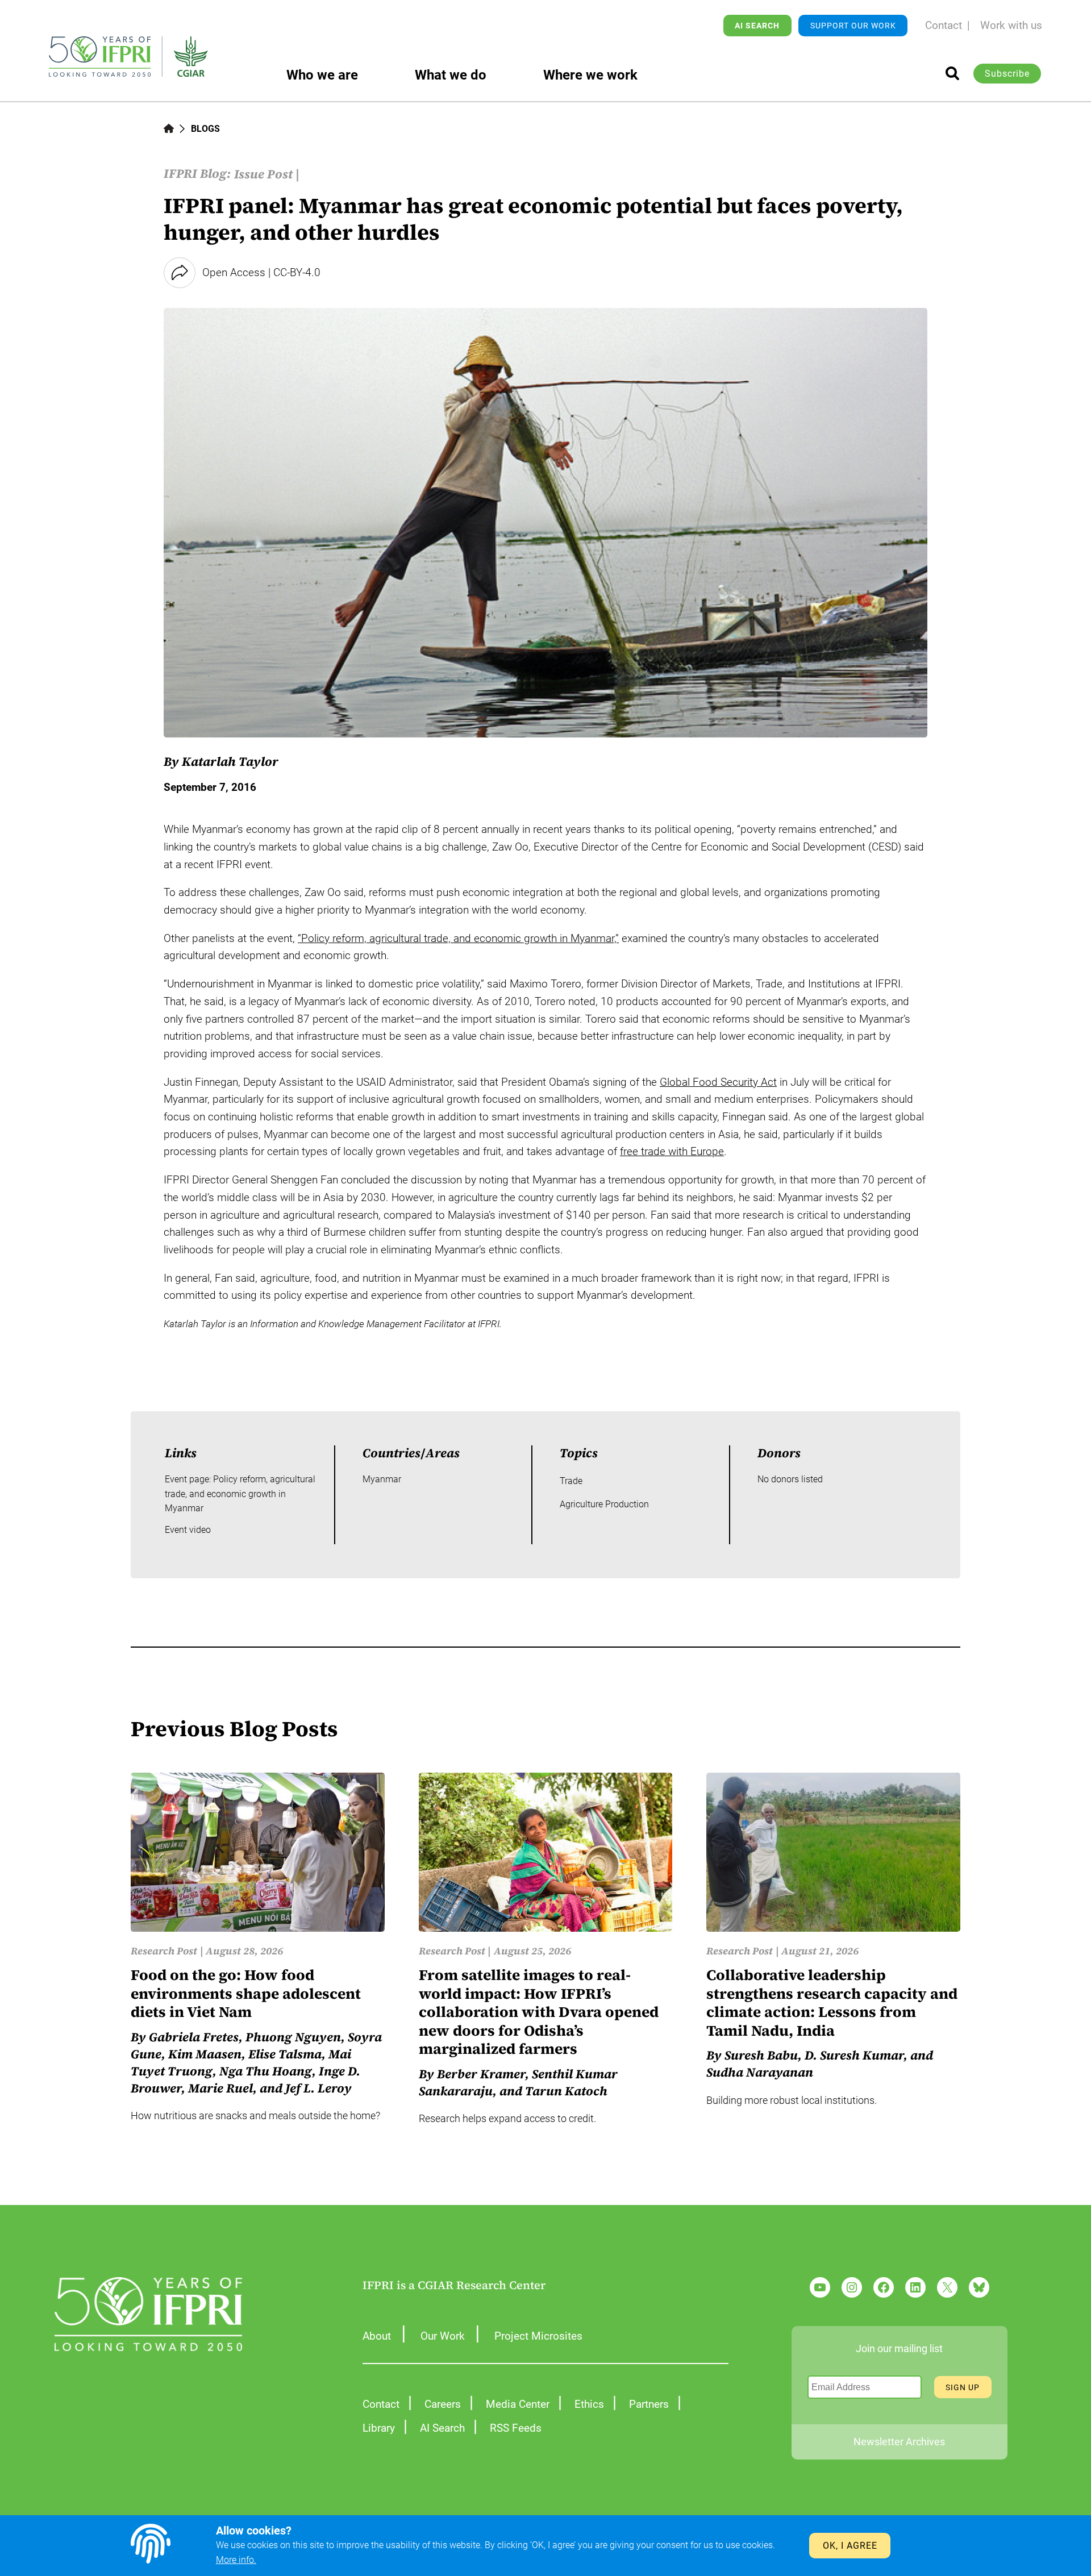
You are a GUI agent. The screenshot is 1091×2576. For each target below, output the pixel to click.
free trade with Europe (672, 1151)
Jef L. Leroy (318, 2088)
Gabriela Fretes (194, 2037)
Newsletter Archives (899, 2442)
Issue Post (263, 174)
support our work (853, 26)
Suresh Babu (761, 2055)
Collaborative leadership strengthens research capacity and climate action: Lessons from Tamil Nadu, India (832, 2003)
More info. (236, 2560)
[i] (952, 73)
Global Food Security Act (718, 1082)
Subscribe (1007, 74)
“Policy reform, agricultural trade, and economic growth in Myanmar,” (458, 938)
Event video (188, 1530)
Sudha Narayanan (760, 2072)
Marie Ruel (220, 2088)
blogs (205, 129)
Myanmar (382, 1479)
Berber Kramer (481, 2074)
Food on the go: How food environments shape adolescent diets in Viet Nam (246, 1994)
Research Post (164, 1951)
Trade (571, 1481)
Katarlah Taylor (230, 761)
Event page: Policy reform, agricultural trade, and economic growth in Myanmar (240, 1494)
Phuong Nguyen (293, 2037)
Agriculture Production (604, 1504)
